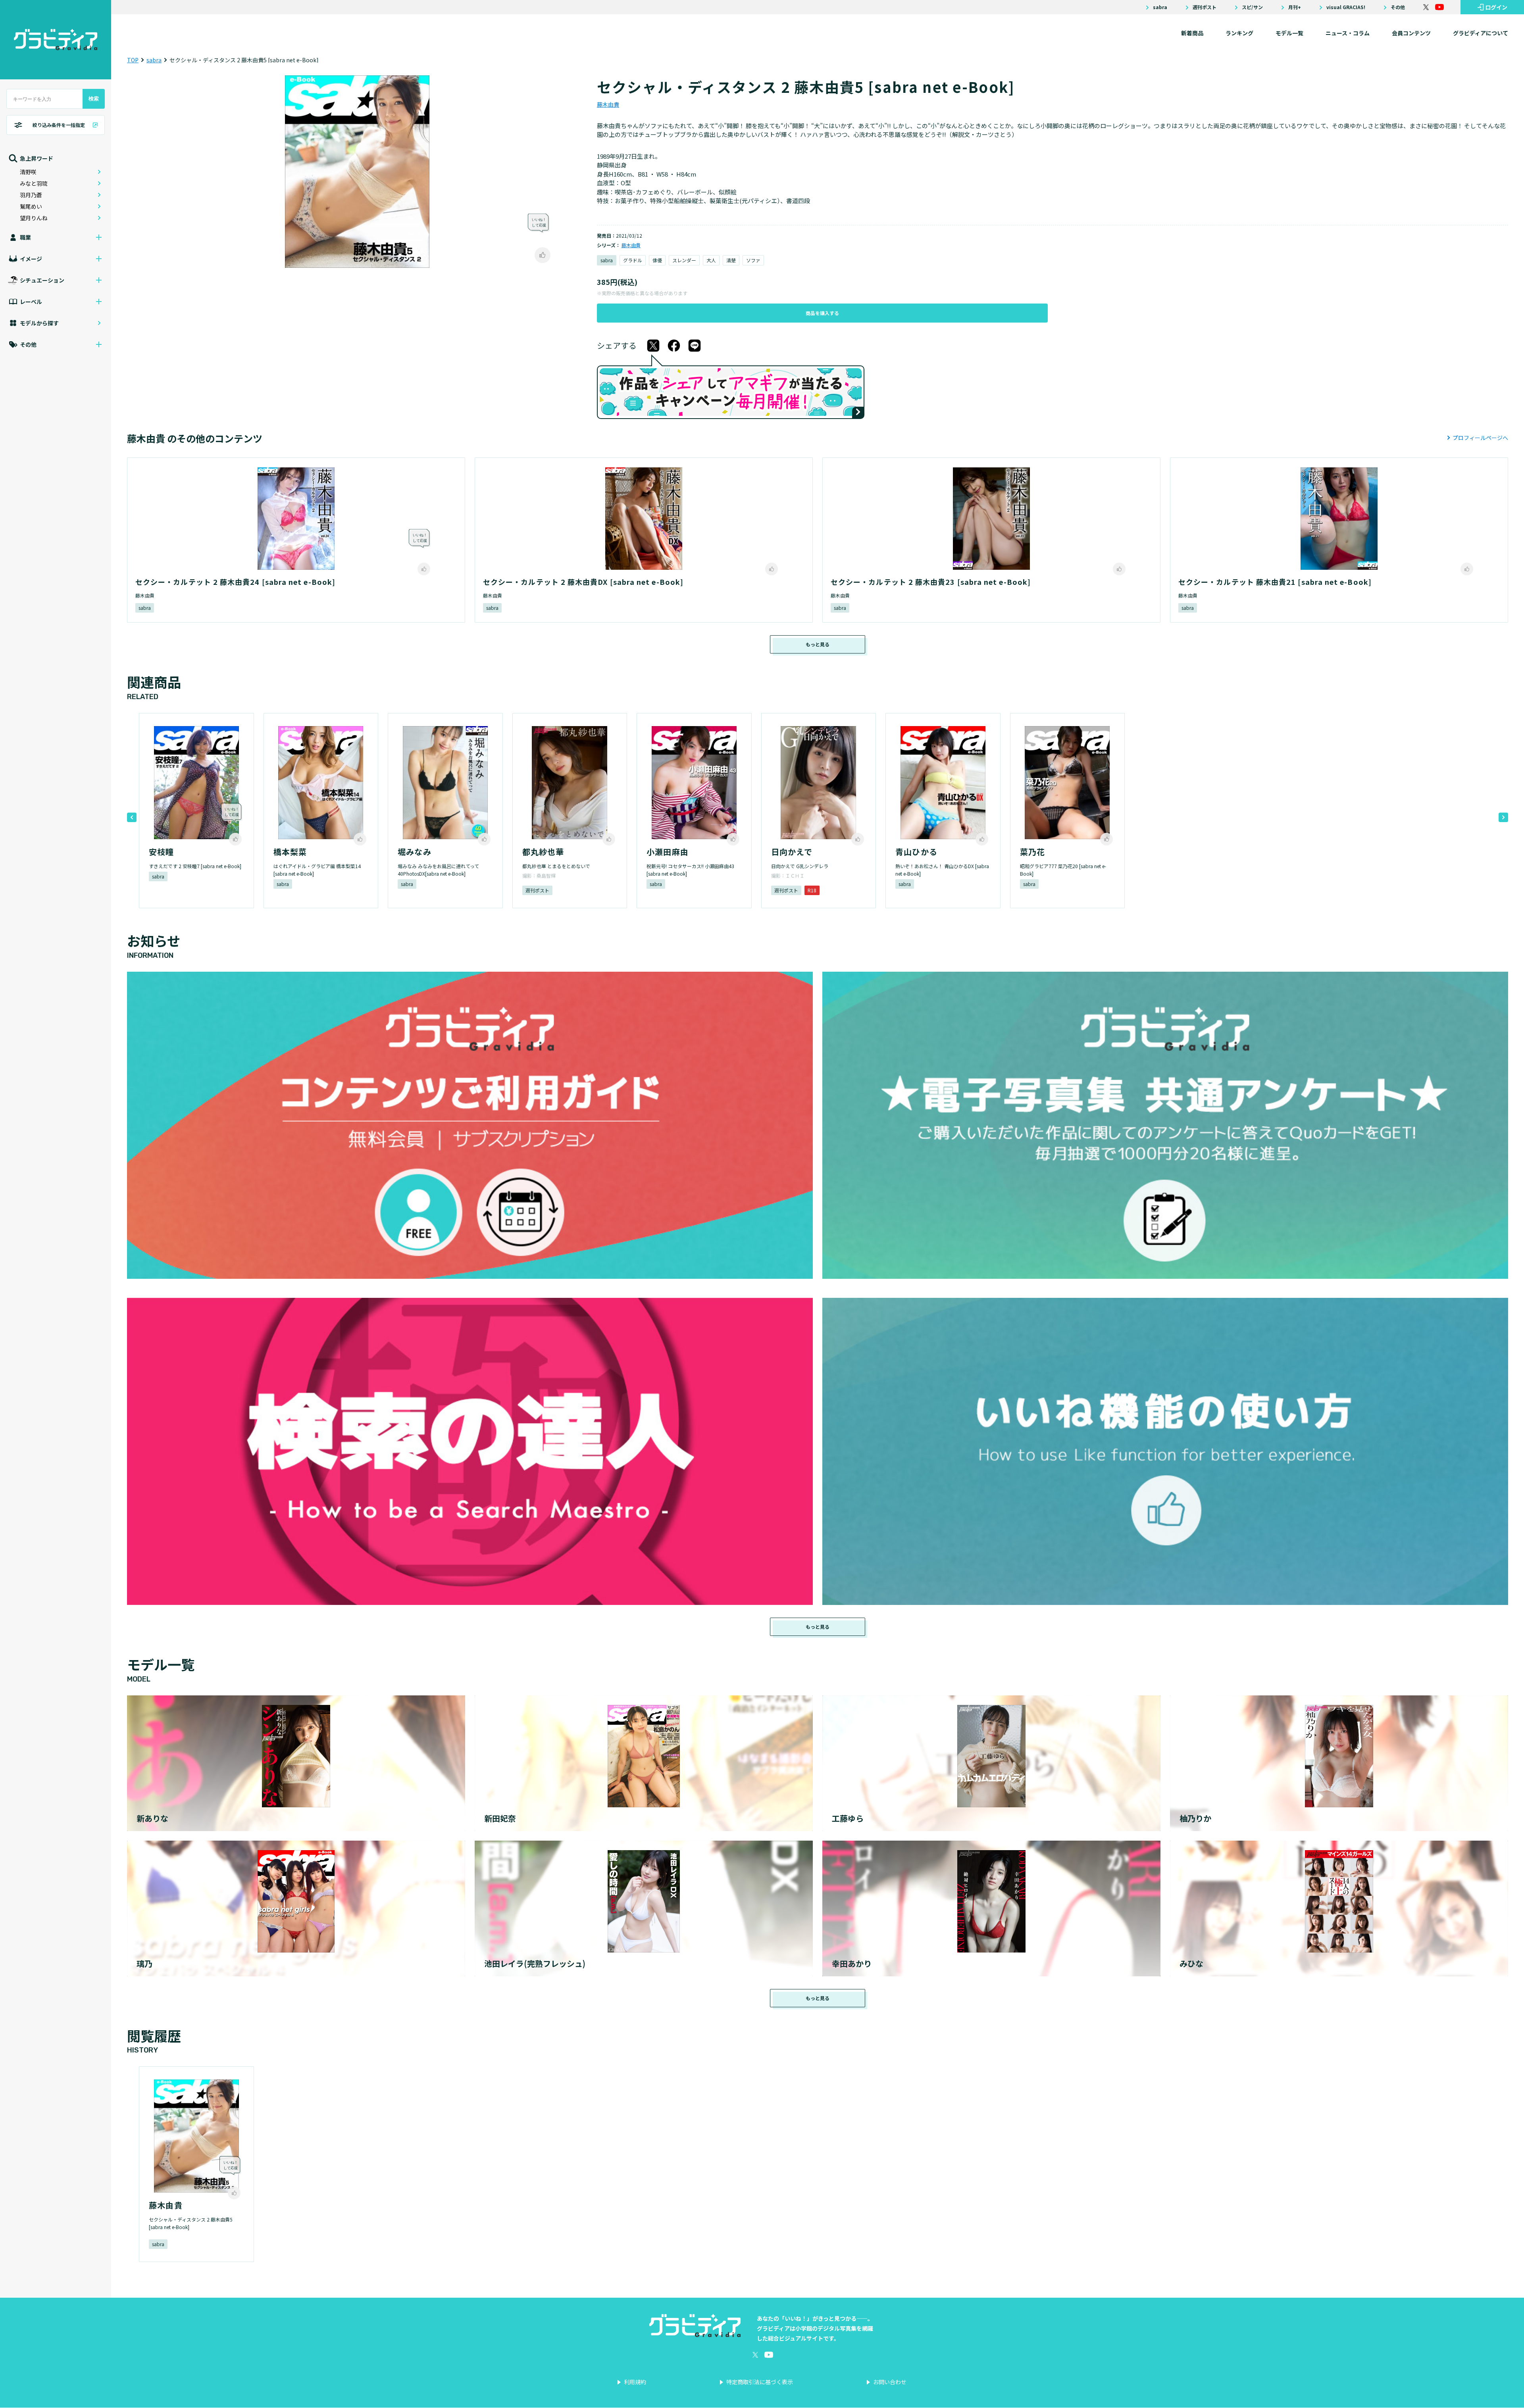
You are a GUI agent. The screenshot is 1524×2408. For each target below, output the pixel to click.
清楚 (731, 260)
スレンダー (684, 260)
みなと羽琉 (34, 183)
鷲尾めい (31, 206)
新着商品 (1192, 33)
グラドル (633, 260)
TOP (133, 60)
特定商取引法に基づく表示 (760, 2382)
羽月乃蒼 (31, 195)
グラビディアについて (1481, 33)
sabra (1160, 7)
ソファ (753, 260)
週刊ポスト (1205, 7)
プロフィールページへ (1480, 438)
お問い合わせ (890, 2382)
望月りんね (34, 218)
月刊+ (1295, 7)
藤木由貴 (608, 104)
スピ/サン (1252, 7)
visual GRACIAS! (1346, 7)
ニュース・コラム (1348, 33)
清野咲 (28, 172)
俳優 (657, 260)
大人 (711, 260)
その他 (1398, 7)
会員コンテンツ (1411, 33)
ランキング (1239, 33)
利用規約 (635, 2382)
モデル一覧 (1289, 33)
